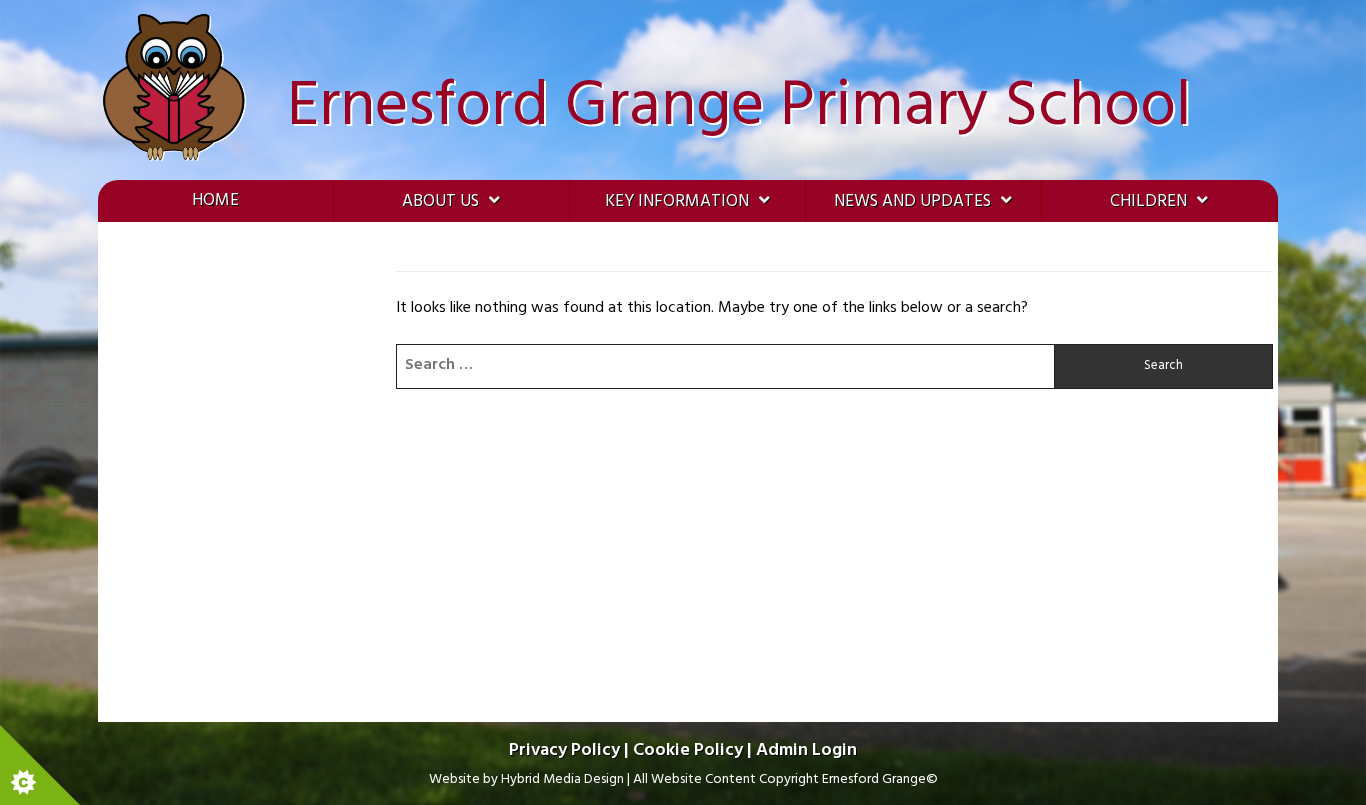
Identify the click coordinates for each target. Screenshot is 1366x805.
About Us (440, 201)
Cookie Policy (688, 750)
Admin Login (806, 750)
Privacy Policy (564, 750)
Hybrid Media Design (562, 779)
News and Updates (912, 201)
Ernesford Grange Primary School (739, 107)
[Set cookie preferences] (40, 765)
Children (1148, 201)
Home (215, 200)
